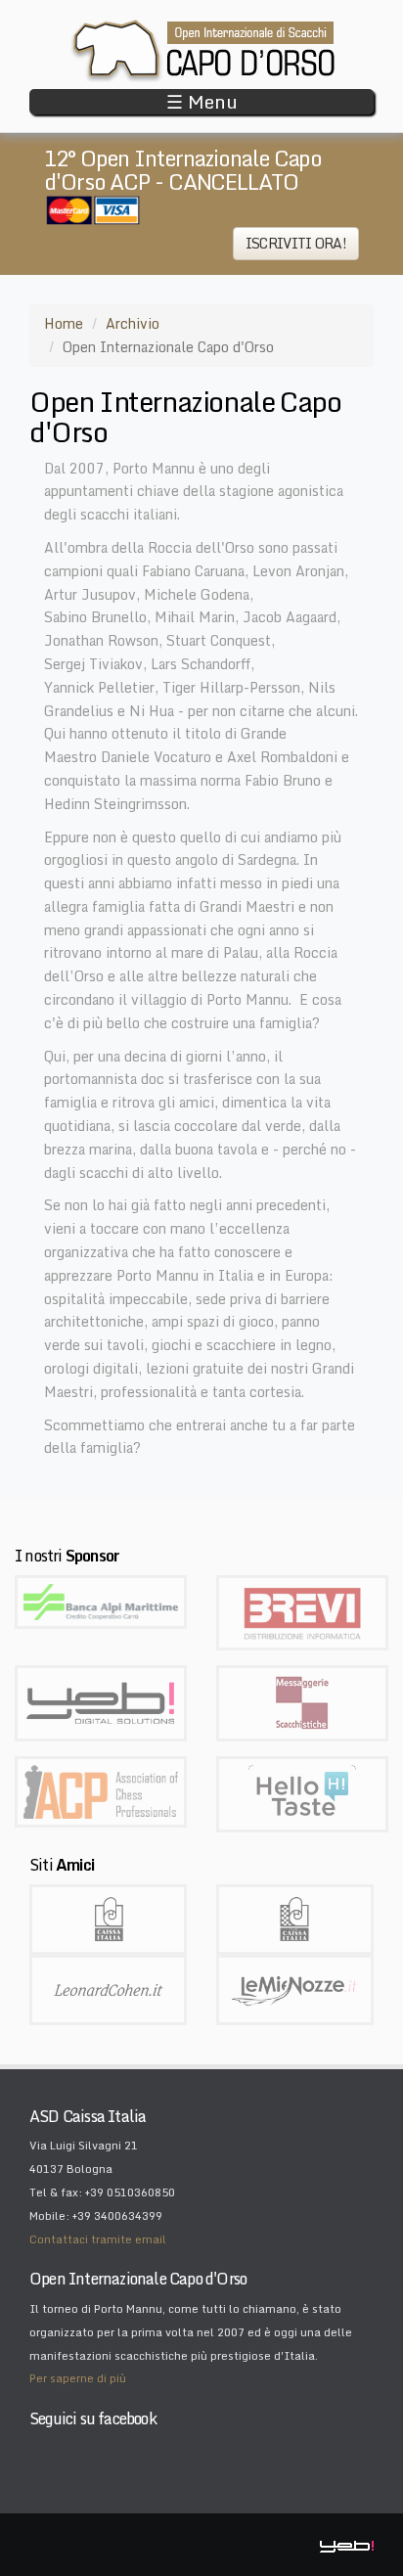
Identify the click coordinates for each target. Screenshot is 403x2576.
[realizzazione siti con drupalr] (101, 1702)
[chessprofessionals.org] (101, 1790)
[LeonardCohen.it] (108, 1988)
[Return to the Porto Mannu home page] (202, 50)
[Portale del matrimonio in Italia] (295, 1988)
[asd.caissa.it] (295, 1918)
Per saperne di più (78, 2378)
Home (64, 323)
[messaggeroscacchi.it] (302, 1702)
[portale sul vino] (303, 1793)
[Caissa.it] (108, 1918)
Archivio (133, 323)
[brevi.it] (302, 1611)
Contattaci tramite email (98, 2239)
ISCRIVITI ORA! (296, 243)
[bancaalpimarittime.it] (101, 1600)
